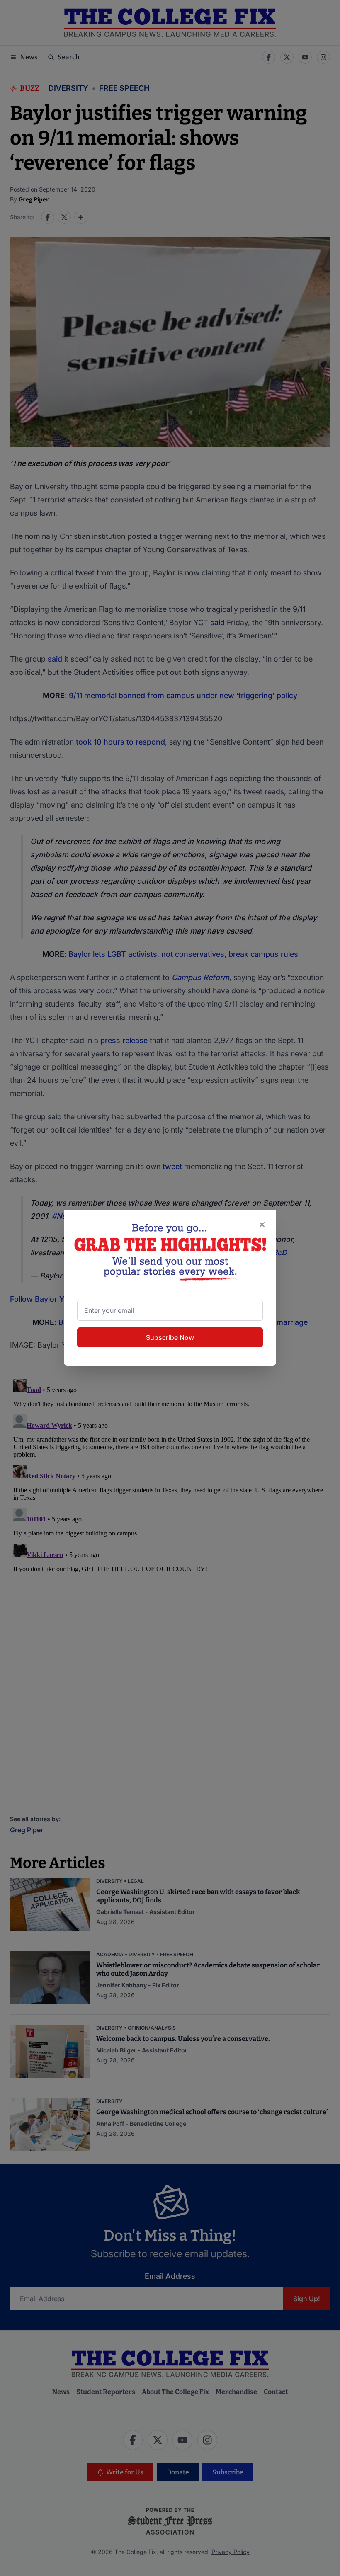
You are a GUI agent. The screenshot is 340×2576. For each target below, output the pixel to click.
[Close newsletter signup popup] (262, 1225)
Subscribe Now (170, 1337)
